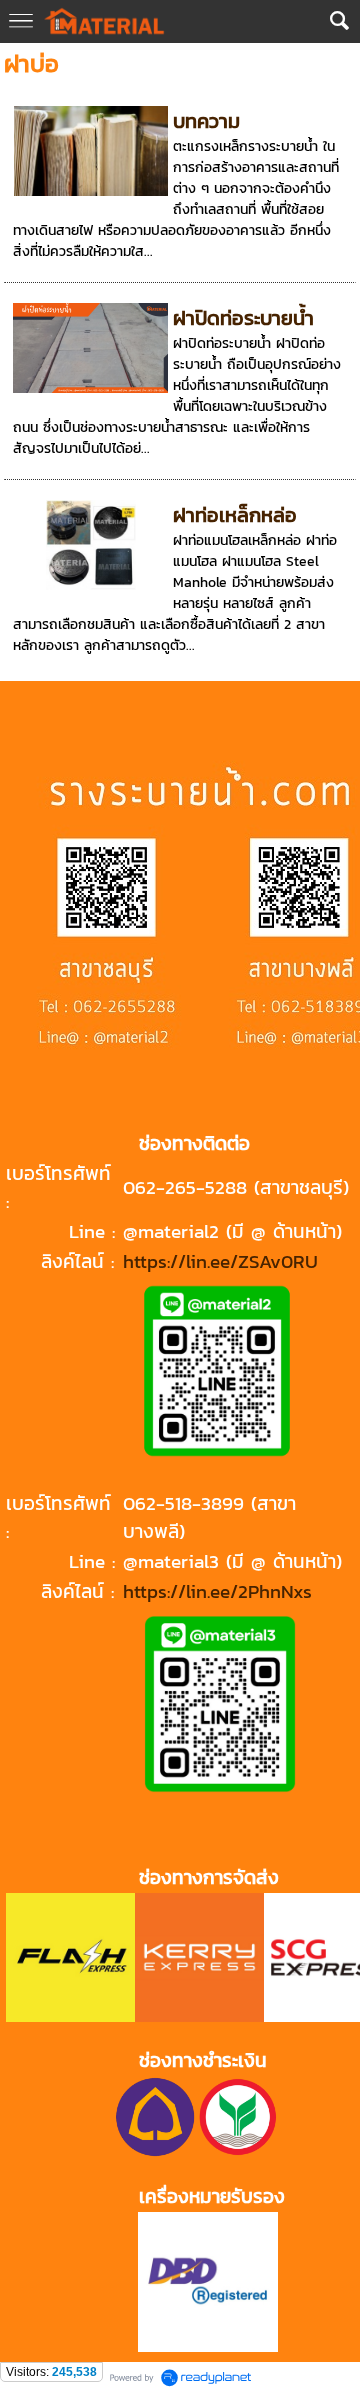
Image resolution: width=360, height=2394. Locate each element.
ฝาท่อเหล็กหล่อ (235, 515)
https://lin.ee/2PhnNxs (217, 1591)
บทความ (206, 121)
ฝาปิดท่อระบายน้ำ (243, 318)
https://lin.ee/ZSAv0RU (220, 1261)
